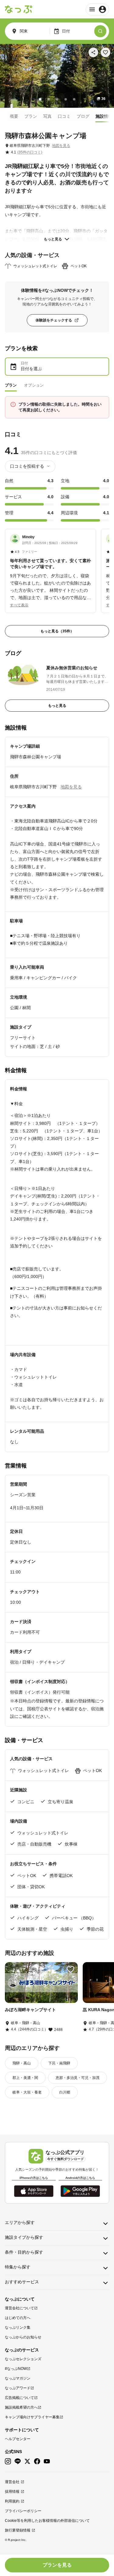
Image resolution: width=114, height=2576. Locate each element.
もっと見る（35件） (57, 631)
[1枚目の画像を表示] (40, 99)
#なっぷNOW (16, 2369)
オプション (34, 385)
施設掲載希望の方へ (21, 2407)
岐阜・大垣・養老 (27, 2092)
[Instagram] (8, 2461)
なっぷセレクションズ (23, 2359)
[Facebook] (37, 2461)
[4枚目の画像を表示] (66, 99)
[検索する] (100, 31)
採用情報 (12, 2492)
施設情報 (104, 116)
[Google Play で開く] (80, 2191)
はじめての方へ (18, 2318)
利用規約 (12, 2501)
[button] (50, 568)
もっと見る (53, 239)
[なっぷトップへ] (19, 9)
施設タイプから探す (24, 2237)
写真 (47, 116)
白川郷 (65, 2092)
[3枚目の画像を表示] (57, 99)
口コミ (64, 116)
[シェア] (93, 52)
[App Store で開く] (34, 2191)
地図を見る (61, 146)
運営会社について (19, 2308)
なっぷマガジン (18, 2378)
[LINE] (18, 2461)
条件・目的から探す (24, 2252)
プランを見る (57, 2565)
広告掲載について (19, 2398)
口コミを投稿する (27, 466)
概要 (14, 116)
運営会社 (12, 2482)
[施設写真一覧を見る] (57, 76)
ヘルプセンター (18, 2439)
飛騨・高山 (22, 2063)
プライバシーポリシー (23, 2511)
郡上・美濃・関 (25, 2078)
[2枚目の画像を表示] (49, 99)
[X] (27, 2461)
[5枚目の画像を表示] (74, 99)
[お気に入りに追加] (105, 52)
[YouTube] (47, 2461)
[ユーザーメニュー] (97, 9)
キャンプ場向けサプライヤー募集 (32, 2417)
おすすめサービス (22, 2282)
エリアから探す (20, 2222)
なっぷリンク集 (18, 2327)
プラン (31, 116)
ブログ (83, 116)
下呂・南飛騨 (59, 2063)
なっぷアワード (18, 2388)
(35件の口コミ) (30, 152)
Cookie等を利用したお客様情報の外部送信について (47, 2521)
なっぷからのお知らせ (23, 2337)
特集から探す (18, 2267)
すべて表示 (19, 605)
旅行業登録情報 (18, 2530)
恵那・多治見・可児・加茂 (78, 2078)
